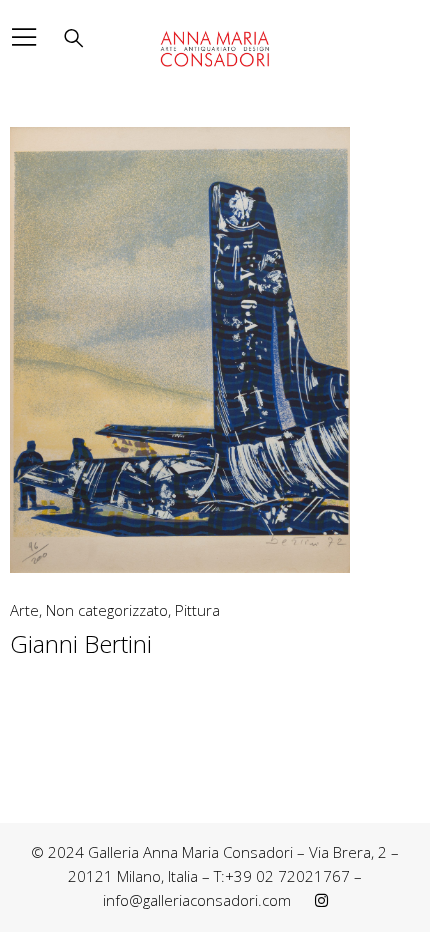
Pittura (197, 610)
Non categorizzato (107, 610)
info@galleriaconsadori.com (197, 900)
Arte (24, 610)
